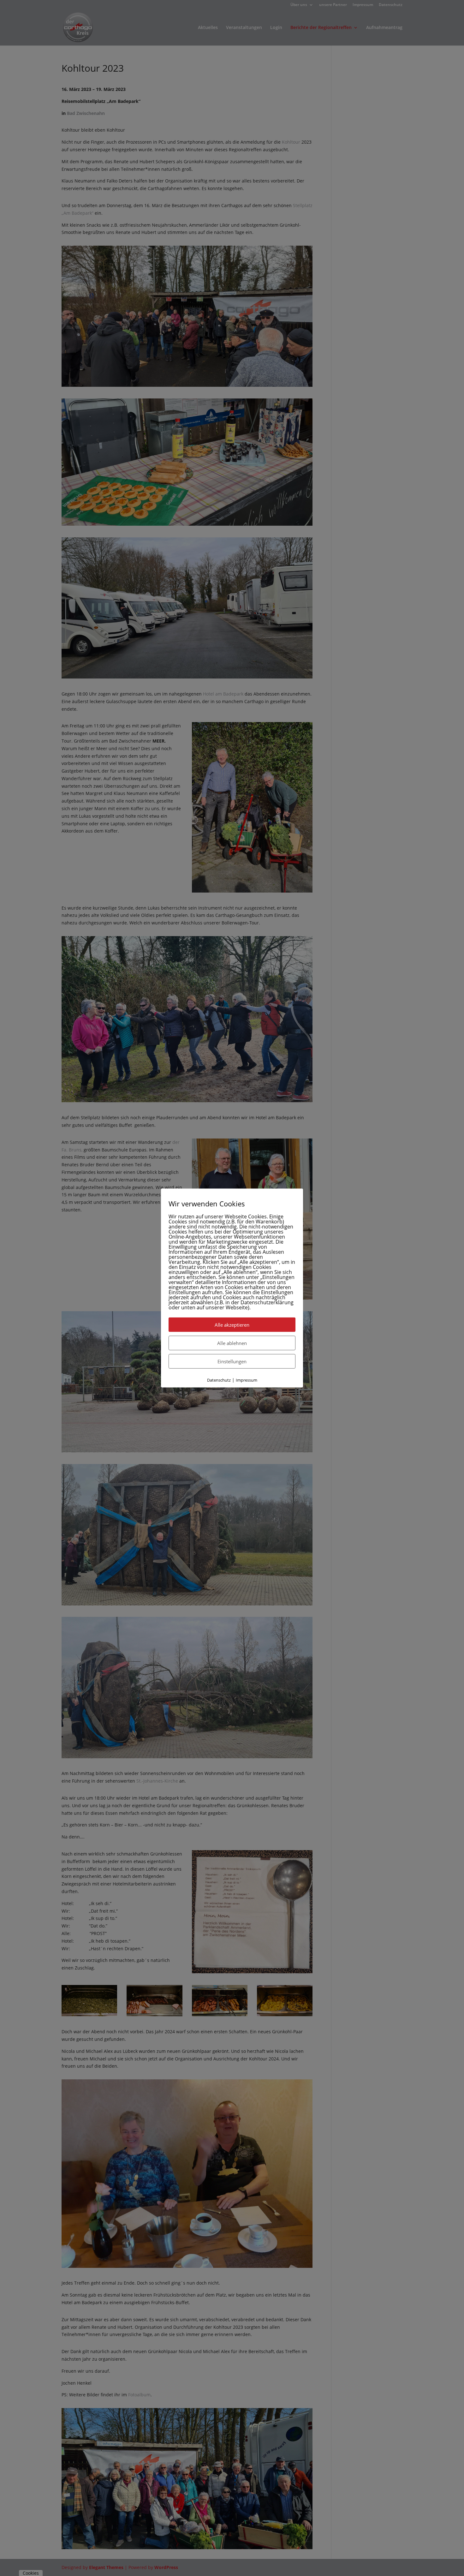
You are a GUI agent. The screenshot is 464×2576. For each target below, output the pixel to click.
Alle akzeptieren (232, 1324)
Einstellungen (232, 1361)
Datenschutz (219, 1380)
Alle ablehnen (232, 1343)
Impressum (247, 1380)
